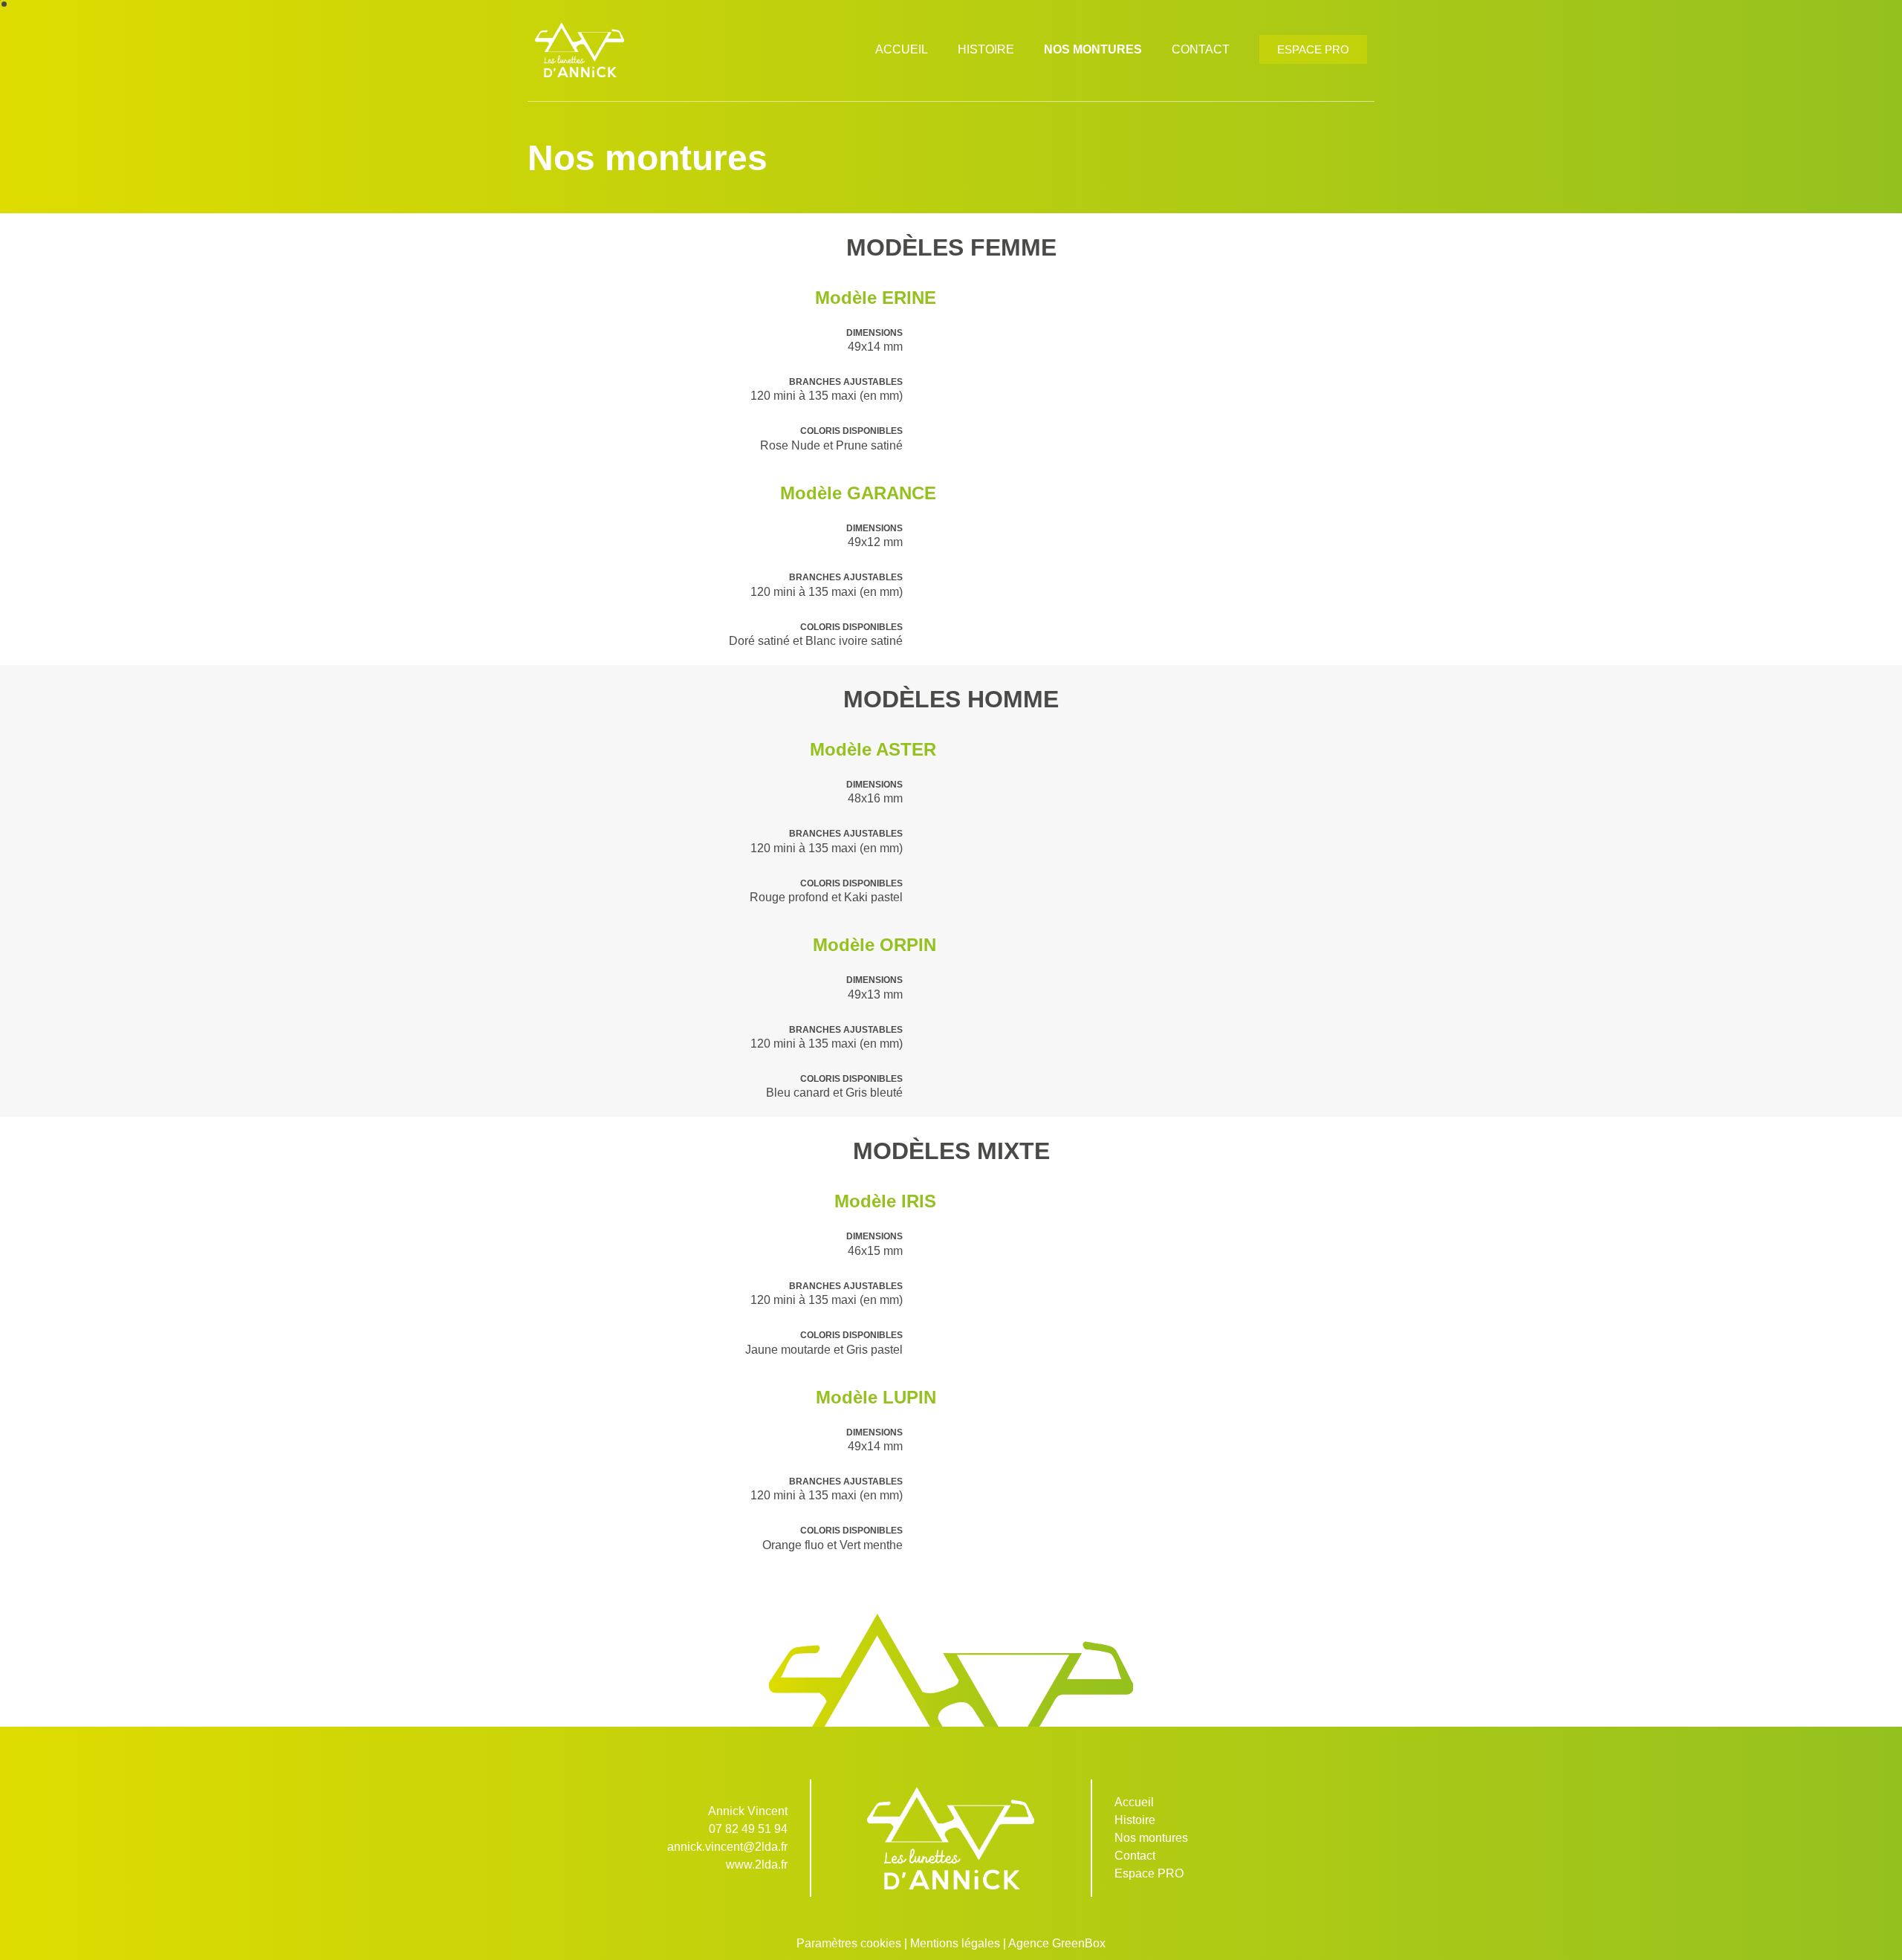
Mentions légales (955, 1943)
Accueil (902, 49)
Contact (1201, 49)
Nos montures (1093, 49)
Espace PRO (1149, 1873)
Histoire (986, 49)
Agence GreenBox (1057, 1943)
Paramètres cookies (849, 1943)
